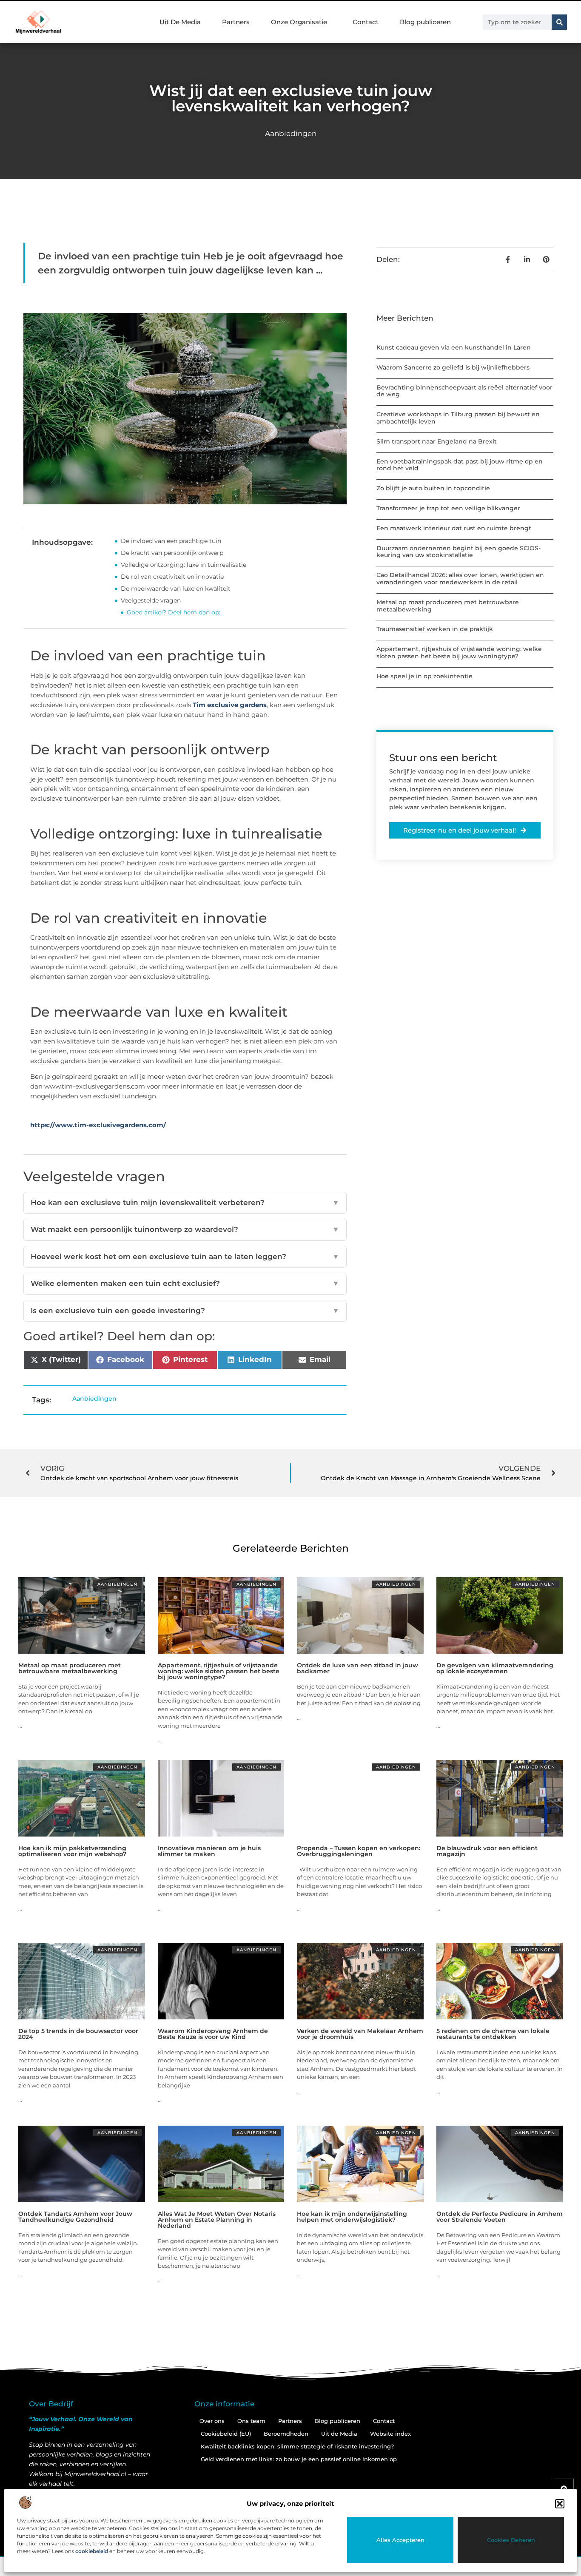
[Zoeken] (559, 22)
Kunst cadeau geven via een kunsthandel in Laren (454, 347)
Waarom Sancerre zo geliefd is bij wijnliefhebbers (453, 367)
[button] (560, 2504)
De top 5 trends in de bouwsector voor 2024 (78, 2034)
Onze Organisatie (299, 22)
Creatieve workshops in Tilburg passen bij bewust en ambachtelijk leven (458, 418)
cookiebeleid (92, 2551)
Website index (390, 2434)
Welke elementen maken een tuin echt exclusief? (185, 1283)
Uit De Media (180, 22)
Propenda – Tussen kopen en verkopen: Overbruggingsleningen (359, 1851)
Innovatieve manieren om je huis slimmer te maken (209, 1851)
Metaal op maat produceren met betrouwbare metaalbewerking (448, 606)
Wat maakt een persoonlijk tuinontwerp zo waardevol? (185, 1229)
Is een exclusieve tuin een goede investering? (185, 1311)
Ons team (251, 2421)
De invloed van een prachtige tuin (171, 541)
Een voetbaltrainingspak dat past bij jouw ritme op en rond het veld (460, 465)
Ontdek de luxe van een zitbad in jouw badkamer (357, 1668)
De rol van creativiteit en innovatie (172, 577)
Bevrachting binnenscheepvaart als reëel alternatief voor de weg (464, 391)
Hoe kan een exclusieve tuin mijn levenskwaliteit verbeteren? (185, 1203)
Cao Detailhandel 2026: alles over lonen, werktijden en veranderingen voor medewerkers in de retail (460, 579)
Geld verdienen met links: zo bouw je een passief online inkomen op (299, 2459)
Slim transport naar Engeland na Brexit (437, 441)
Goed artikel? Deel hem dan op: (174, 612)
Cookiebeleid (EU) (226, 2434)
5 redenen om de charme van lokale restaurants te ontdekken (493, 2034)
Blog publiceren (425, 22)
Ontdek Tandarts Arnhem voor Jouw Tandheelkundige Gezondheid (75, 2217)
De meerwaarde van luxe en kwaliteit (176, 589)
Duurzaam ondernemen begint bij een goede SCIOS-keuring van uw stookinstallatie (459, 552)
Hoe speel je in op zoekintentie (424, 676)
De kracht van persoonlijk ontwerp (172, 553)
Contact (366, 22)
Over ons (212, 2421)
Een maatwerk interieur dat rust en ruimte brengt (454, 528)
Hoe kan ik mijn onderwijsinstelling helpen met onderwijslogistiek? (352, 2217)
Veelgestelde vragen (151, 600)
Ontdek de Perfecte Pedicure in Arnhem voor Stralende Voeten (500, 2217)
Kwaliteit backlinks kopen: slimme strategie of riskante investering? (297, 2446)
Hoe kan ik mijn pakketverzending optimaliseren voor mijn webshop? (72, 1851)
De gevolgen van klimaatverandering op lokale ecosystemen (495, 1668)
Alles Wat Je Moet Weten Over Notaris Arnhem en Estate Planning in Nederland (217, 2220)
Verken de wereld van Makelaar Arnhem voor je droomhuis (360, 2034)
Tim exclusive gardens (230, 705)
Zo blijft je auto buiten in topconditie (433, 488)
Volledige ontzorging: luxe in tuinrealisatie (184, 565)
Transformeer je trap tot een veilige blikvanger (448, 508)
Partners (236, 22)
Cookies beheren (511, 2540)
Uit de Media (339, 2434)
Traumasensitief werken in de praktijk (435, 629)
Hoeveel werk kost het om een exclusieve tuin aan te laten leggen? (185, 1257)
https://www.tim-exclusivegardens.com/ (98, 1125)
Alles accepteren (400, 2540)
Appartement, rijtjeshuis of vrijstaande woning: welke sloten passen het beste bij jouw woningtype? (459, 653)
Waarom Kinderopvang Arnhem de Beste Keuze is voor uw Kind (213, 2034)
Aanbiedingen (291, 134)
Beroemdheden (286, 2434)
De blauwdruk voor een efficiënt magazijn (487, 1851)
